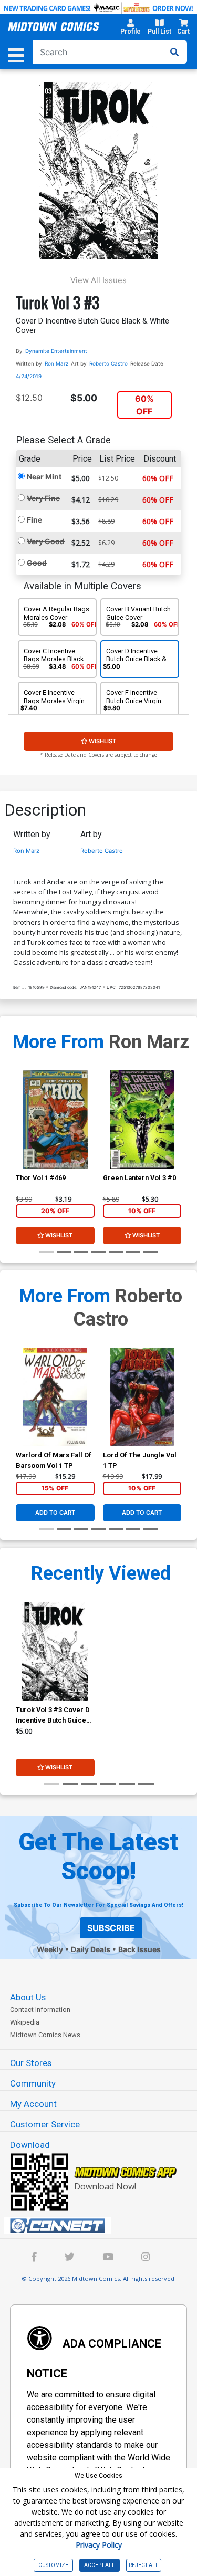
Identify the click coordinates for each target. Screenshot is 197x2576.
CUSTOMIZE (53, 2565)
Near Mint (44, 477)
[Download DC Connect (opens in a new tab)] (103, 2226)
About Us (28, 1997)
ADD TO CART (55, 1513)
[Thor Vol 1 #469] (55, 1119)
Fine (34, 520)
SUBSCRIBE (111, 1928)
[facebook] (34, 2258)
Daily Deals (91, 1949)
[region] (21, 1133)
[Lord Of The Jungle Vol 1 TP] (142, 1397)
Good (37, 563)
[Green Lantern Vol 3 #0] (142, 1119)
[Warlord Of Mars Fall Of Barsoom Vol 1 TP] (55, 1397)
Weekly (50, 1949)
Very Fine (43, 498)
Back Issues (139, 1949)
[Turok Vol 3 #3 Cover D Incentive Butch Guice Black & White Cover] (55, 1652)
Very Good (46, 541)
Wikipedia (25, 2022)
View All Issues (98, 280)
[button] (130, 28)
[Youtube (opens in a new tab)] (108, 2258)
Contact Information (40, 2010)
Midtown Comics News (45, 2035)
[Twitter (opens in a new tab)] (70, 2258)
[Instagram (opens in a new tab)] (146, 2258)
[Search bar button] (174, 52)
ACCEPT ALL (100, 2565)
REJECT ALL (144, 2565)
